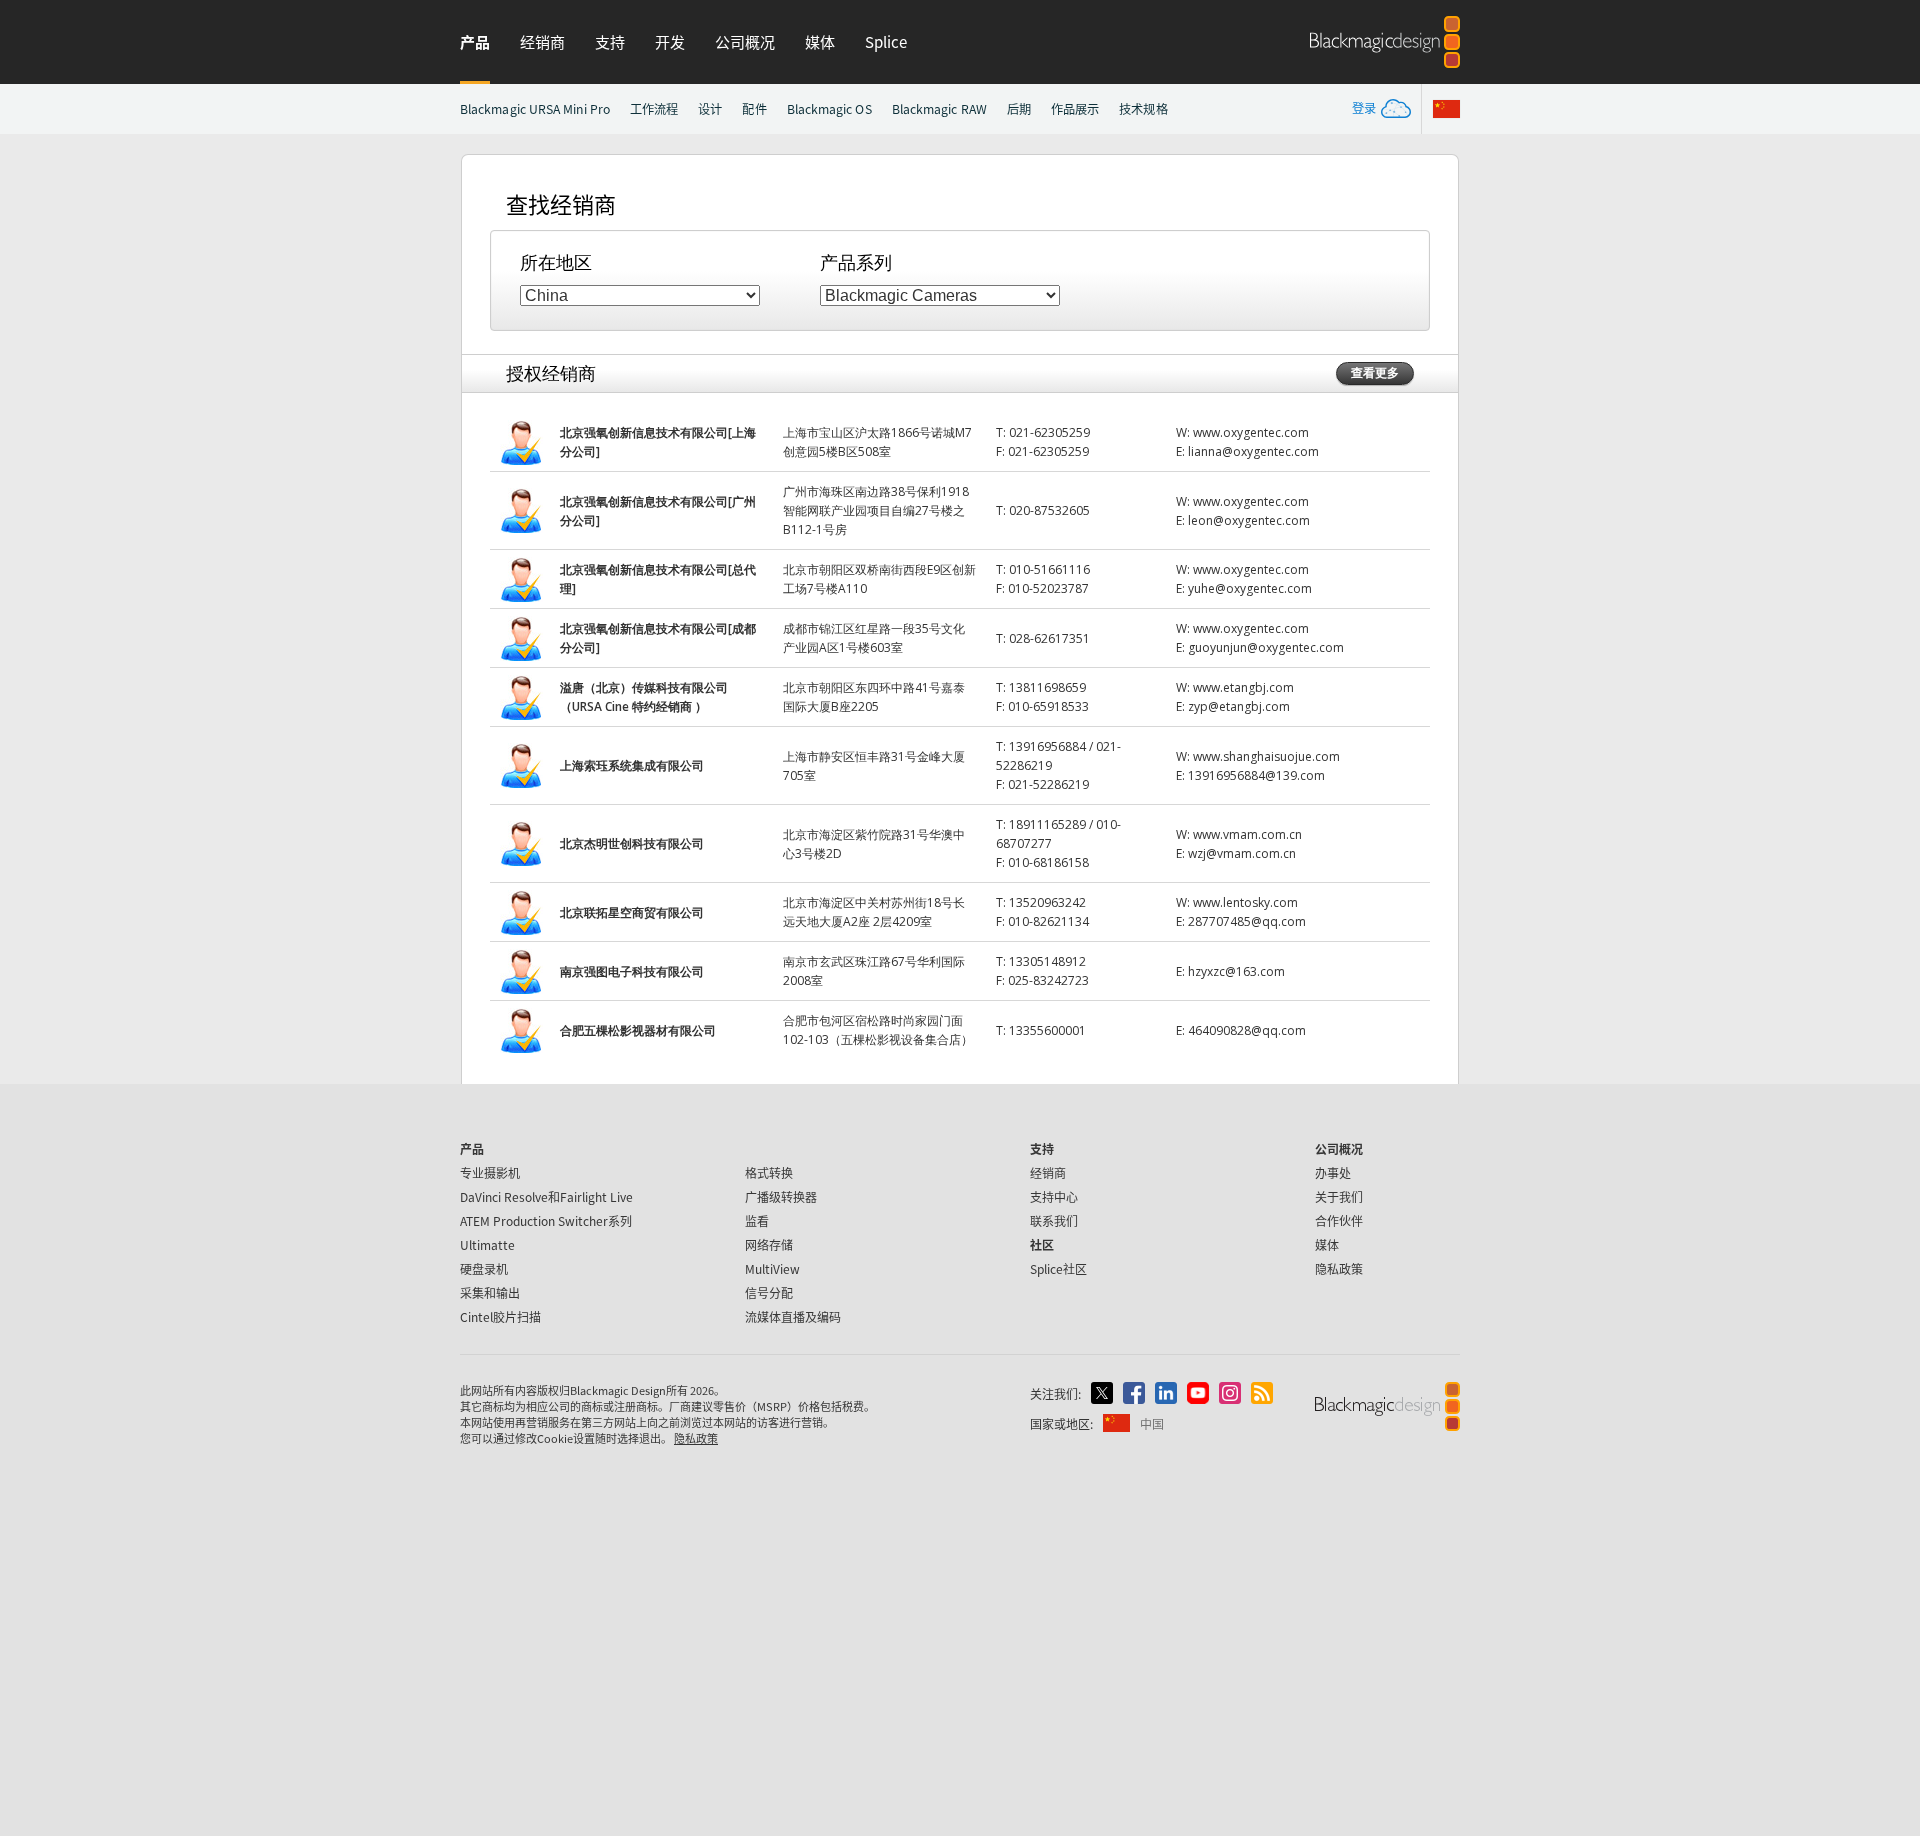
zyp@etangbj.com (1239, 706)
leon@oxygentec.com (1249, 520)
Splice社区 (1058, 1268)
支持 (610, 41)
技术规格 (1143, 109)
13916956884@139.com (1256, 775)
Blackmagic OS (829, 109)
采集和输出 (490, 1292)
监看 (757, 1220)
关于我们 (1339, 1196)
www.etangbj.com (1243, 687)
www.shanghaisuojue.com (1266, 756)
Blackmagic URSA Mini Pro (535, 109)
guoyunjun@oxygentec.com (1266, 647)
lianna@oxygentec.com (1253, 451)
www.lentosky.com (1245, 902)
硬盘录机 (484, 1268)
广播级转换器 (781, 1196)
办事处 (1333, 1172)
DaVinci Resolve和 (546, 1196)
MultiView (772, 1268)
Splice (886, 41)
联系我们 (1054, 1220)
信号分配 (769, 1292)
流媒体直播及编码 (793, 1316)
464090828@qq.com (1247, 1030)
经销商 (542, 41)
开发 (670, 41)
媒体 (820, 41)
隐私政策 (1339, 1268)
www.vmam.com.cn (1247, 834)
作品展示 (1075, 109)
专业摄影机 (490, 1172)
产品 (475, 41)
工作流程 (654, 109)
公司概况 (745, 41)
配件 (754, 109)
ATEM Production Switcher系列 (546, 1220)
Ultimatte (487, 1244)
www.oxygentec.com (1251, 432)
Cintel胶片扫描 (500, 1316)
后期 (1019, 109)
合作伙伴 (1339, 1220)
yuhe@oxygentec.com (1250, 588)
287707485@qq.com (1247, 921)
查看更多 (1375, 372)
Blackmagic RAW (939, 109)
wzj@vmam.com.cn (1242, 853)
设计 (710, 109)
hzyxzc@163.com (1236, 971)
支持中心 (1054, 1196)
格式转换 (769, 1172)
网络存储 (769, 1244)
